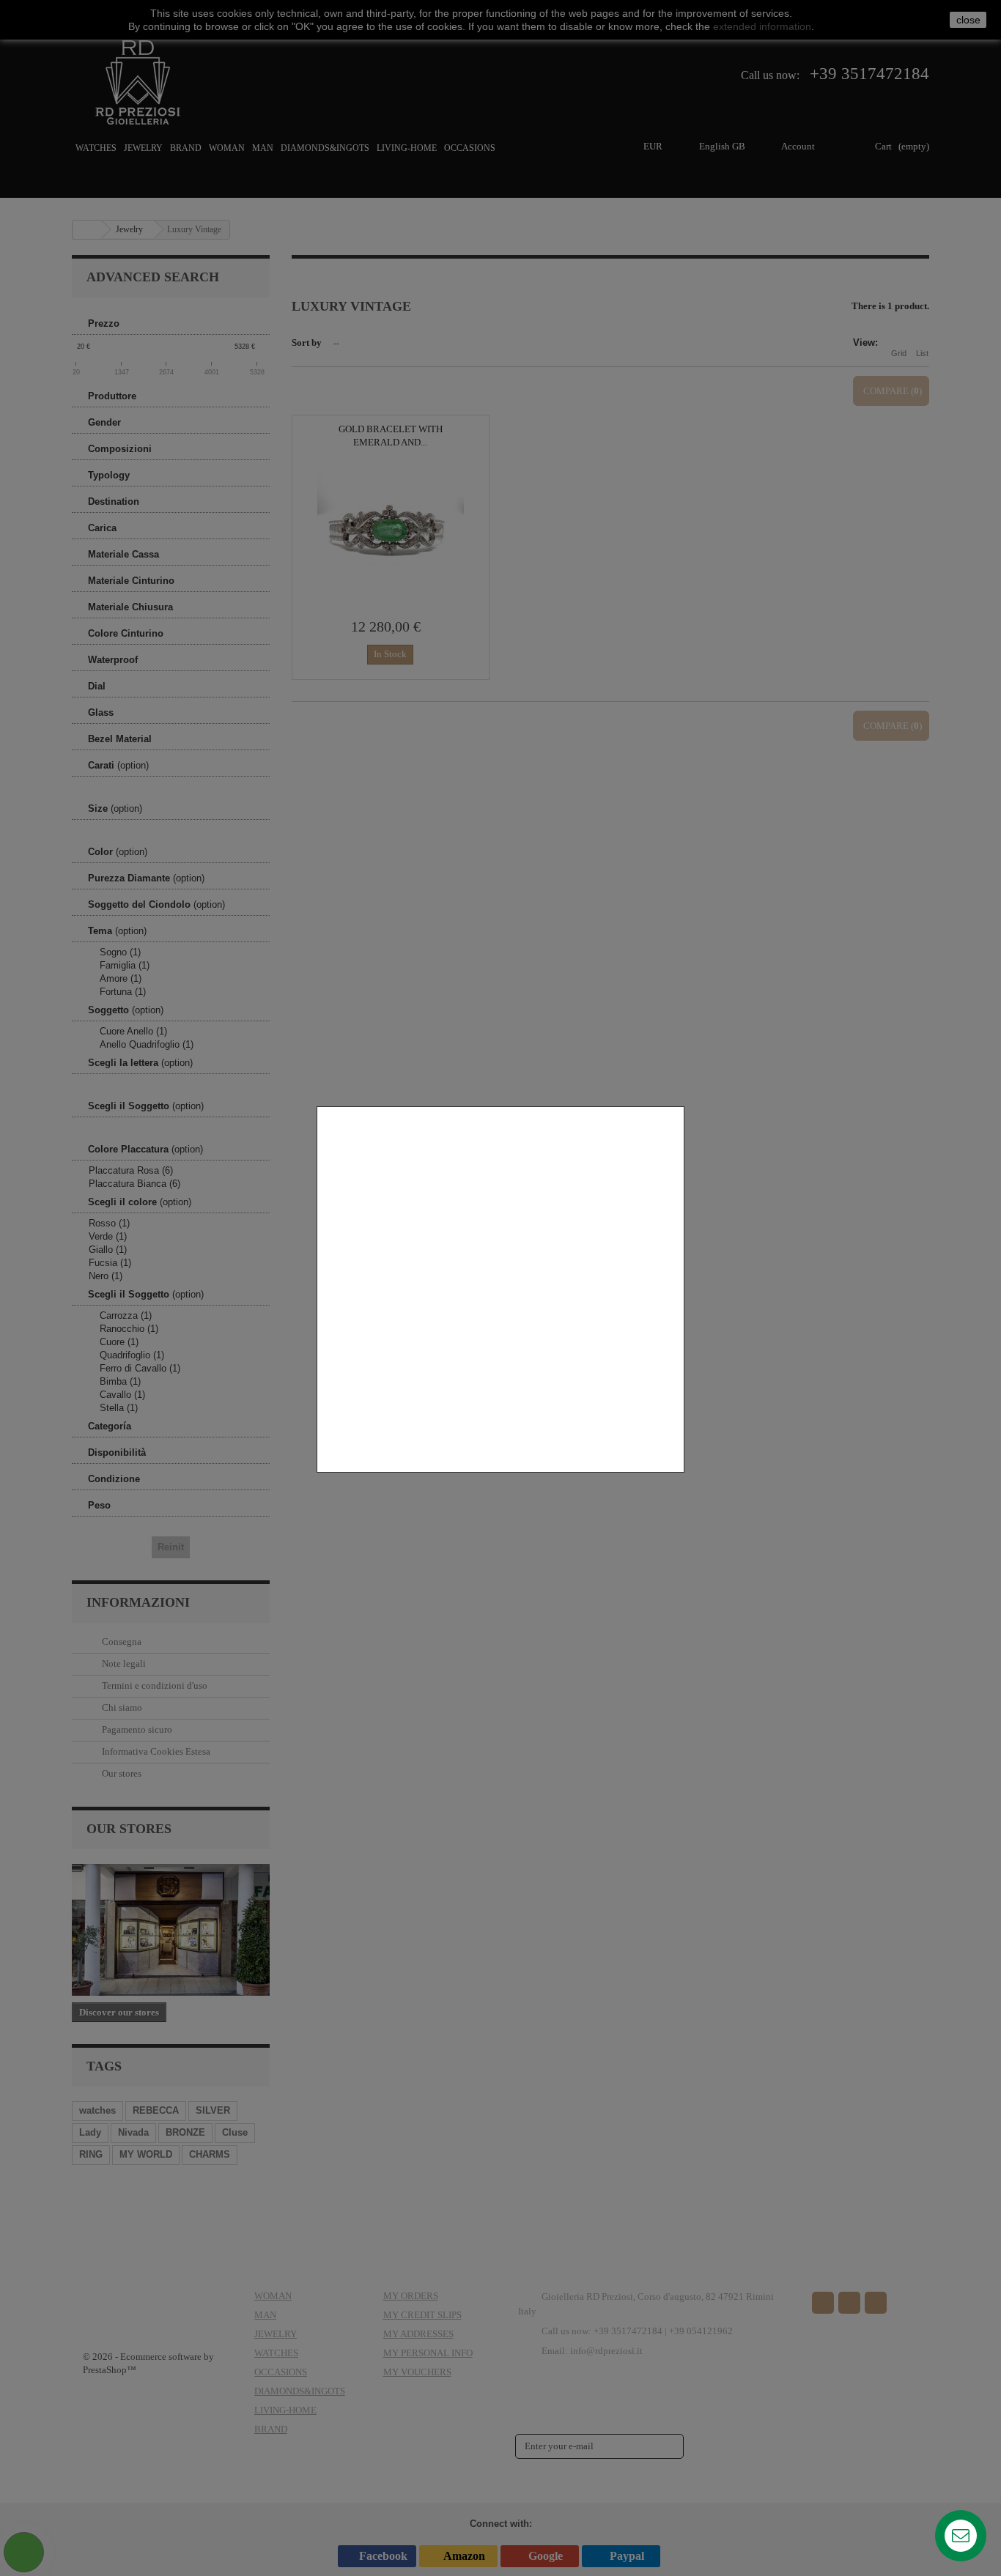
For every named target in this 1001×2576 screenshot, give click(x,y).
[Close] (679, 1480)
